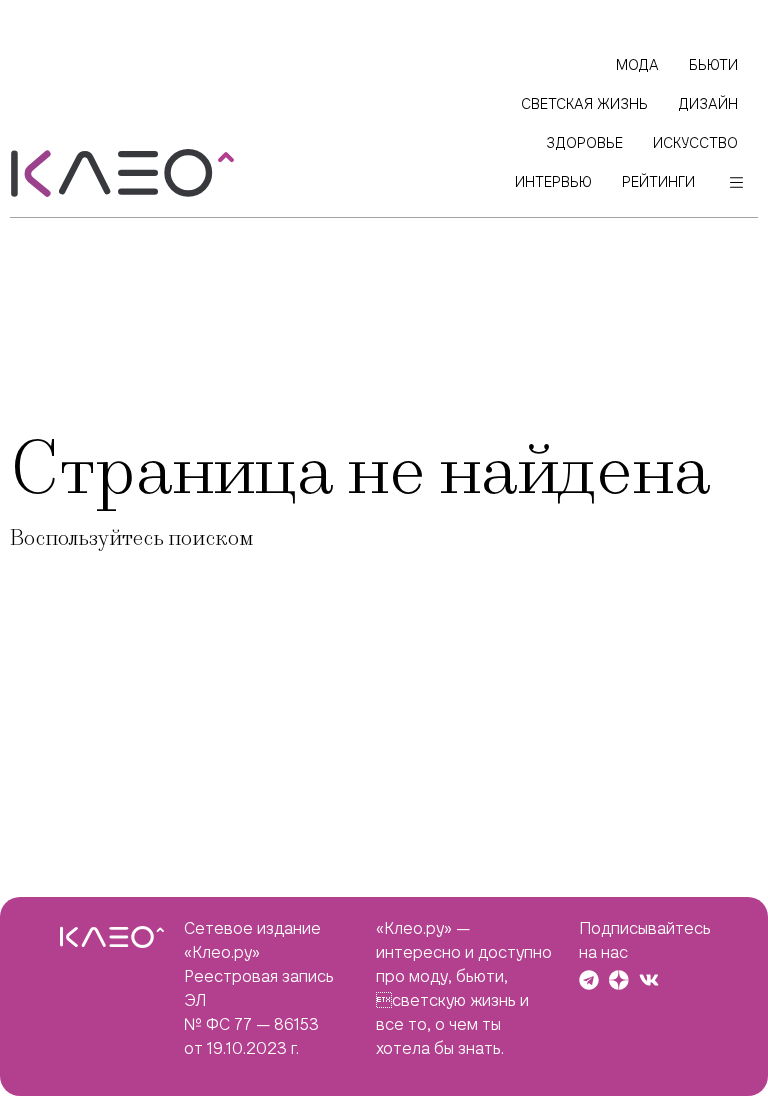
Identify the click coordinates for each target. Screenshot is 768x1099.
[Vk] (649, 980)
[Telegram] (589, 980)
